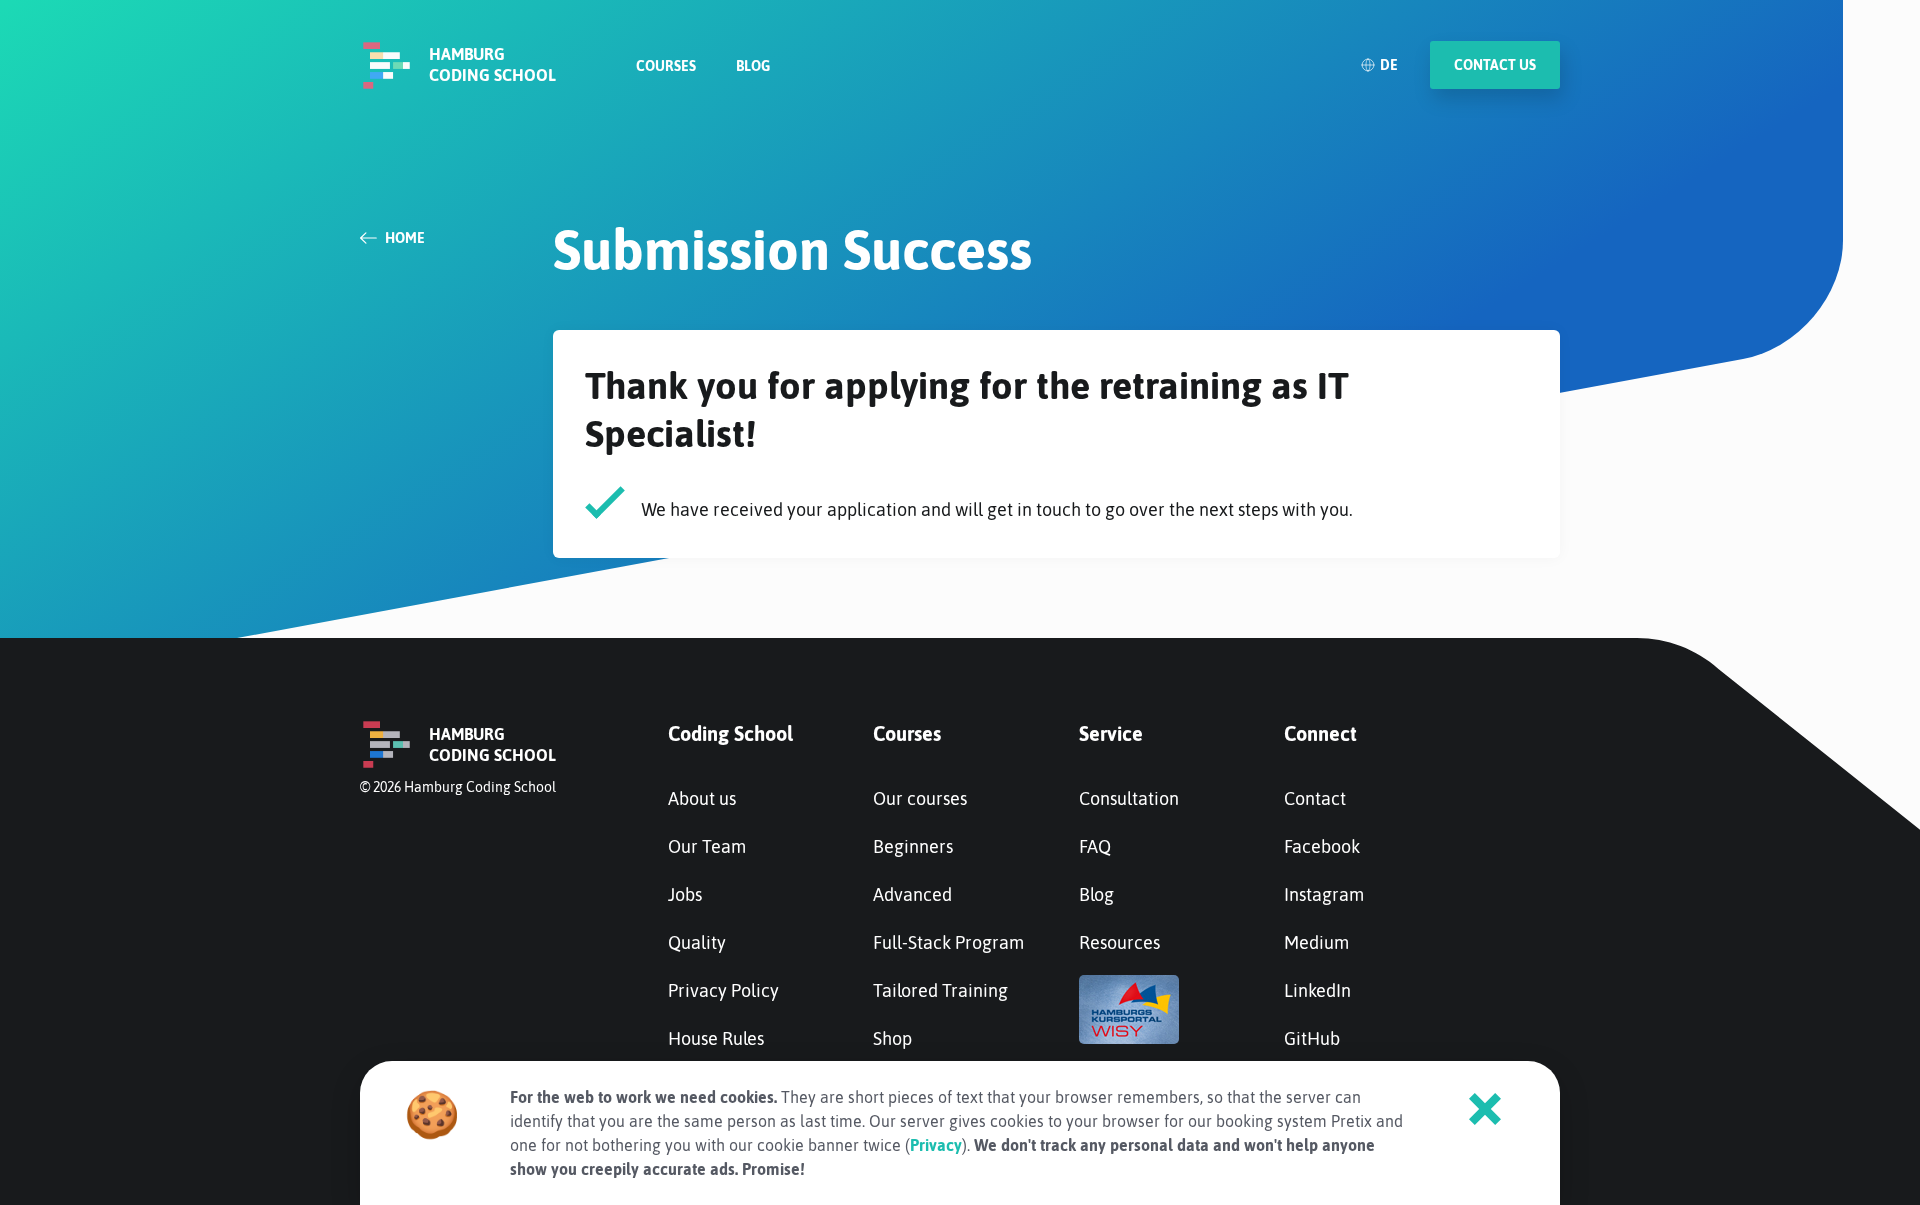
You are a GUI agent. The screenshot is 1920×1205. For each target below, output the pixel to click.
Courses (666, 66)
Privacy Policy (723, 990)
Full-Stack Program (948, 942)
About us (702, 798)
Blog (753, 66)
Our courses (920, 798)
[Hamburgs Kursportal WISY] (1129, 1037)
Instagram (1324, 894)
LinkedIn (1317, 990)
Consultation (1129, 798)
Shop (892, 1038)
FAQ (1095, 846)
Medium (1316, 942)
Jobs (685, 894)
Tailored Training (940, 990)
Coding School (730, 733)
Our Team (707, 846)
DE (1389, 65)
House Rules (716, 1038)
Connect (1320, 733)
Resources (1119, 942)
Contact (1315, 798)
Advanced (912, 894)
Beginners (913, 846)
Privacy (936, 1145)
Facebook (1322, 846)
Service (1111, 733)
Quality (697, 942)
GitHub (1312, 1038)
